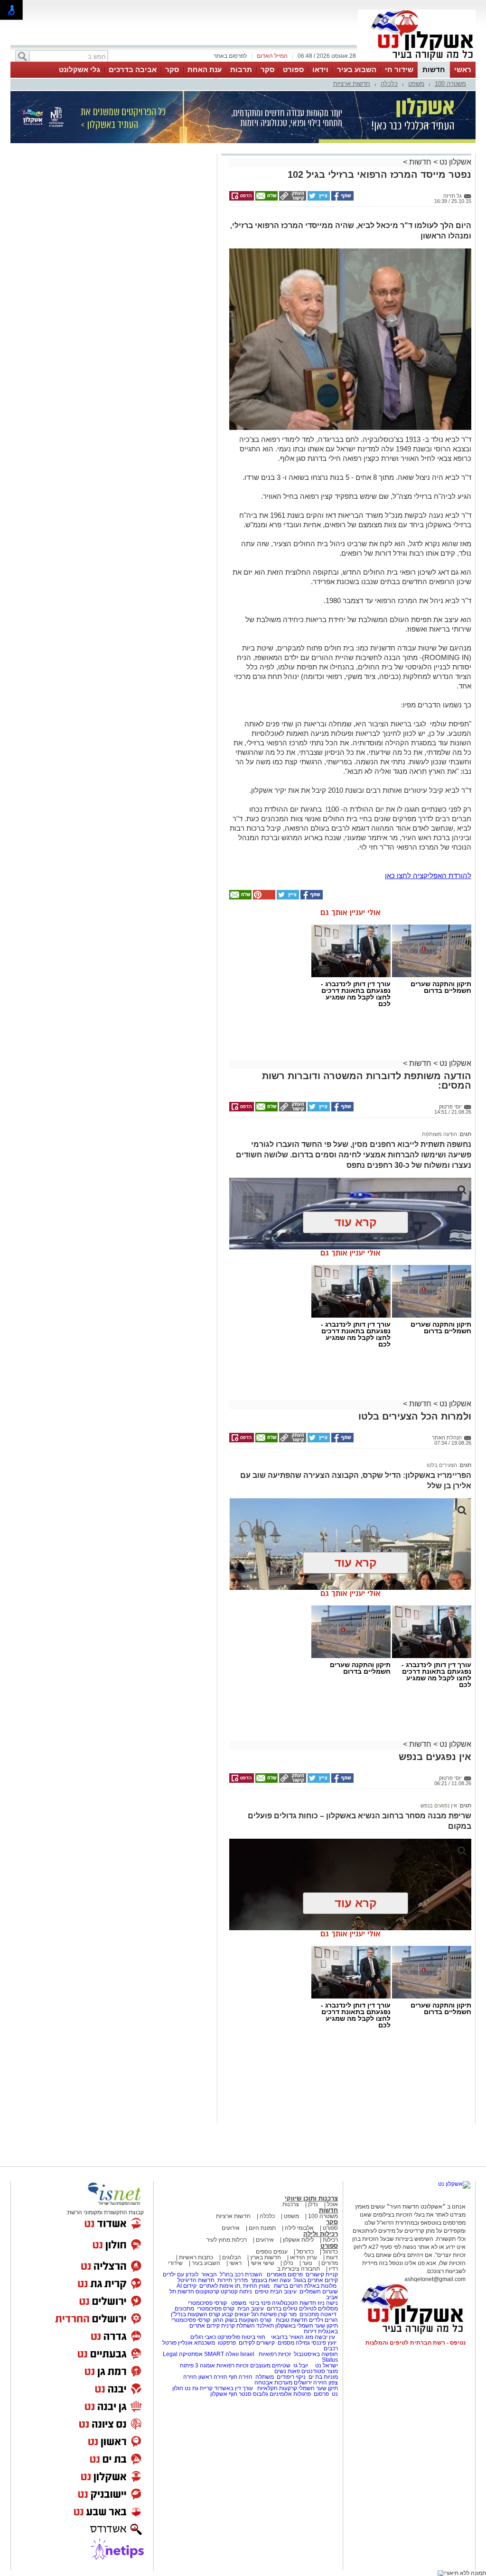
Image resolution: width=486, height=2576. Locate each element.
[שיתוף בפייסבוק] (342, 199)
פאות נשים (287, 2371)
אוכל (332, 2204)
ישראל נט (326, 2365)
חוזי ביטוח (253, 2337)
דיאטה (328, 2314)
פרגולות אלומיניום (290, 2394)
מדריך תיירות (233, 2280)
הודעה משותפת (439, 1134)
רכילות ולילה (321, 2234)
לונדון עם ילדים (181, 2274)
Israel (247, 2354)
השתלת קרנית (238, 2326)
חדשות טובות (292, 2320)
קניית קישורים (322, 2274)
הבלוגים (232, 2257)
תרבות (241, 69)
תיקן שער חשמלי (318, 2388)
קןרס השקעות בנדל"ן (196, 2314)
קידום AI (187, 2286)
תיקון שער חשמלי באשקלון (307, 2326)
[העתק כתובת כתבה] (292, 199)
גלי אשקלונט (79, 69)
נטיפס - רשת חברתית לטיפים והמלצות (416, 2343)
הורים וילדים (323, 2320)
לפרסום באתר (230, 56)
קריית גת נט (199, 2388)
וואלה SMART (221, 2354)
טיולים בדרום (281, 2309)
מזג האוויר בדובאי (292, 2337)
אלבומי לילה (299, 2228)
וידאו (320, 69)
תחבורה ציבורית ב (299, 2269)
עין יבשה (325, 2337)
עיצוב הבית (283, 2292)
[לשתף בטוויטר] (318, 199)
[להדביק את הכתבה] (263, 898)
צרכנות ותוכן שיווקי (311, 2198)
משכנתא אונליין (196, 2343)
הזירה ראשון (213, 2377)
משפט (416, 84)
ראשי (463, 69)
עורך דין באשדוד (234, 2388)
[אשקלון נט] (454, 2184)
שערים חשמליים (318, 2292)
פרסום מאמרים (285, 2274)
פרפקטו (227, 2343)
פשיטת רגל (264, 2314)
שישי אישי (262, 2263)
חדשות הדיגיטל (195, 2280)
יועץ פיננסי (324, 2343)
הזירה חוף (241, 2377)
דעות (332, 2257)
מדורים (330, 2263)
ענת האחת (205, 69)
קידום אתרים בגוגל (315, 2280)
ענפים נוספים (272, 2252)
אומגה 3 (205, 2365)
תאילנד (265, 2326)
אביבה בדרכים (133, 69)
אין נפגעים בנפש (439, 1806)
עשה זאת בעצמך (271, 2280)
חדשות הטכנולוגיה (294, 2303)
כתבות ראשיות (196, 2257)
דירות (310, 2331)
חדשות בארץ (266, 2257)
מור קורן (287, 2314)
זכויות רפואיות (275, 2354)
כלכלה (389, 84)
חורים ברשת (288, 2286)
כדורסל (305, 2252)
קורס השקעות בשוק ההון (243, 2320)
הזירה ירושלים (310, 2383)
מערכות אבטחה (273, 2383)
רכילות (330, 2240)
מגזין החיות (256, 2286)
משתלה (265, 2377)
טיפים (262, 2292)
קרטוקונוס (207, 2292)
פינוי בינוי (259, 2303)
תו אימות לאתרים (219, 2286)
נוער (307, 2263)
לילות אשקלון (298, 2240)
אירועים (231, 2228)
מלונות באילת (320, 2286)
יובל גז (301, 2365)
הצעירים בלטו (442, 1465)
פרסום (321, 2394)
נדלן (313, 2204)
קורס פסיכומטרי (216, 2309)
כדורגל (330, 2252)
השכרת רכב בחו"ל (241, 2274)
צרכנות (291, 2204)
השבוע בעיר (357, 69)
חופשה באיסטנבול (316, 2354)
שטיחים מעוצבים (270, 2365)
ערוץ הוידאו (304, 2257)
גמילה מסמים (294, 2343)
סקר (267, 69)
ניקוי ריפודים (291, 2377)
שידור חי (399, 69)
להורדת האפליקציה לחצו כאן (428, 875)
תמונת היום (262, 2228)
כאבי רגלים (202, 2337)
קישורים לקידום (257, 2343)
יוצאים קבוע (236, 2314)
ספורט (293, 69)
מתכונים (184, 2309)
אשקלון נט (454, 162)
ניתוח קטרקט (236, 2292)
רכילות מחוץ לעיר (227, 2240)
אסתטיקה (191, 2354)
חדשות (434, 69)
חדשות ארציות (352, 84)
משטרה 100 (450, 84)
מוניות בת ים (322, 2377)
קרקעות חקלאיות (276, 2388)
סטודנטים (313, 2371)
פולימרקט (229, 2337)
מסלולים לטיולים (318, 2309)
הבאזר (209, 2274)
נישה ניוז (328, 2303)
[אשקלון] (417, 61)
